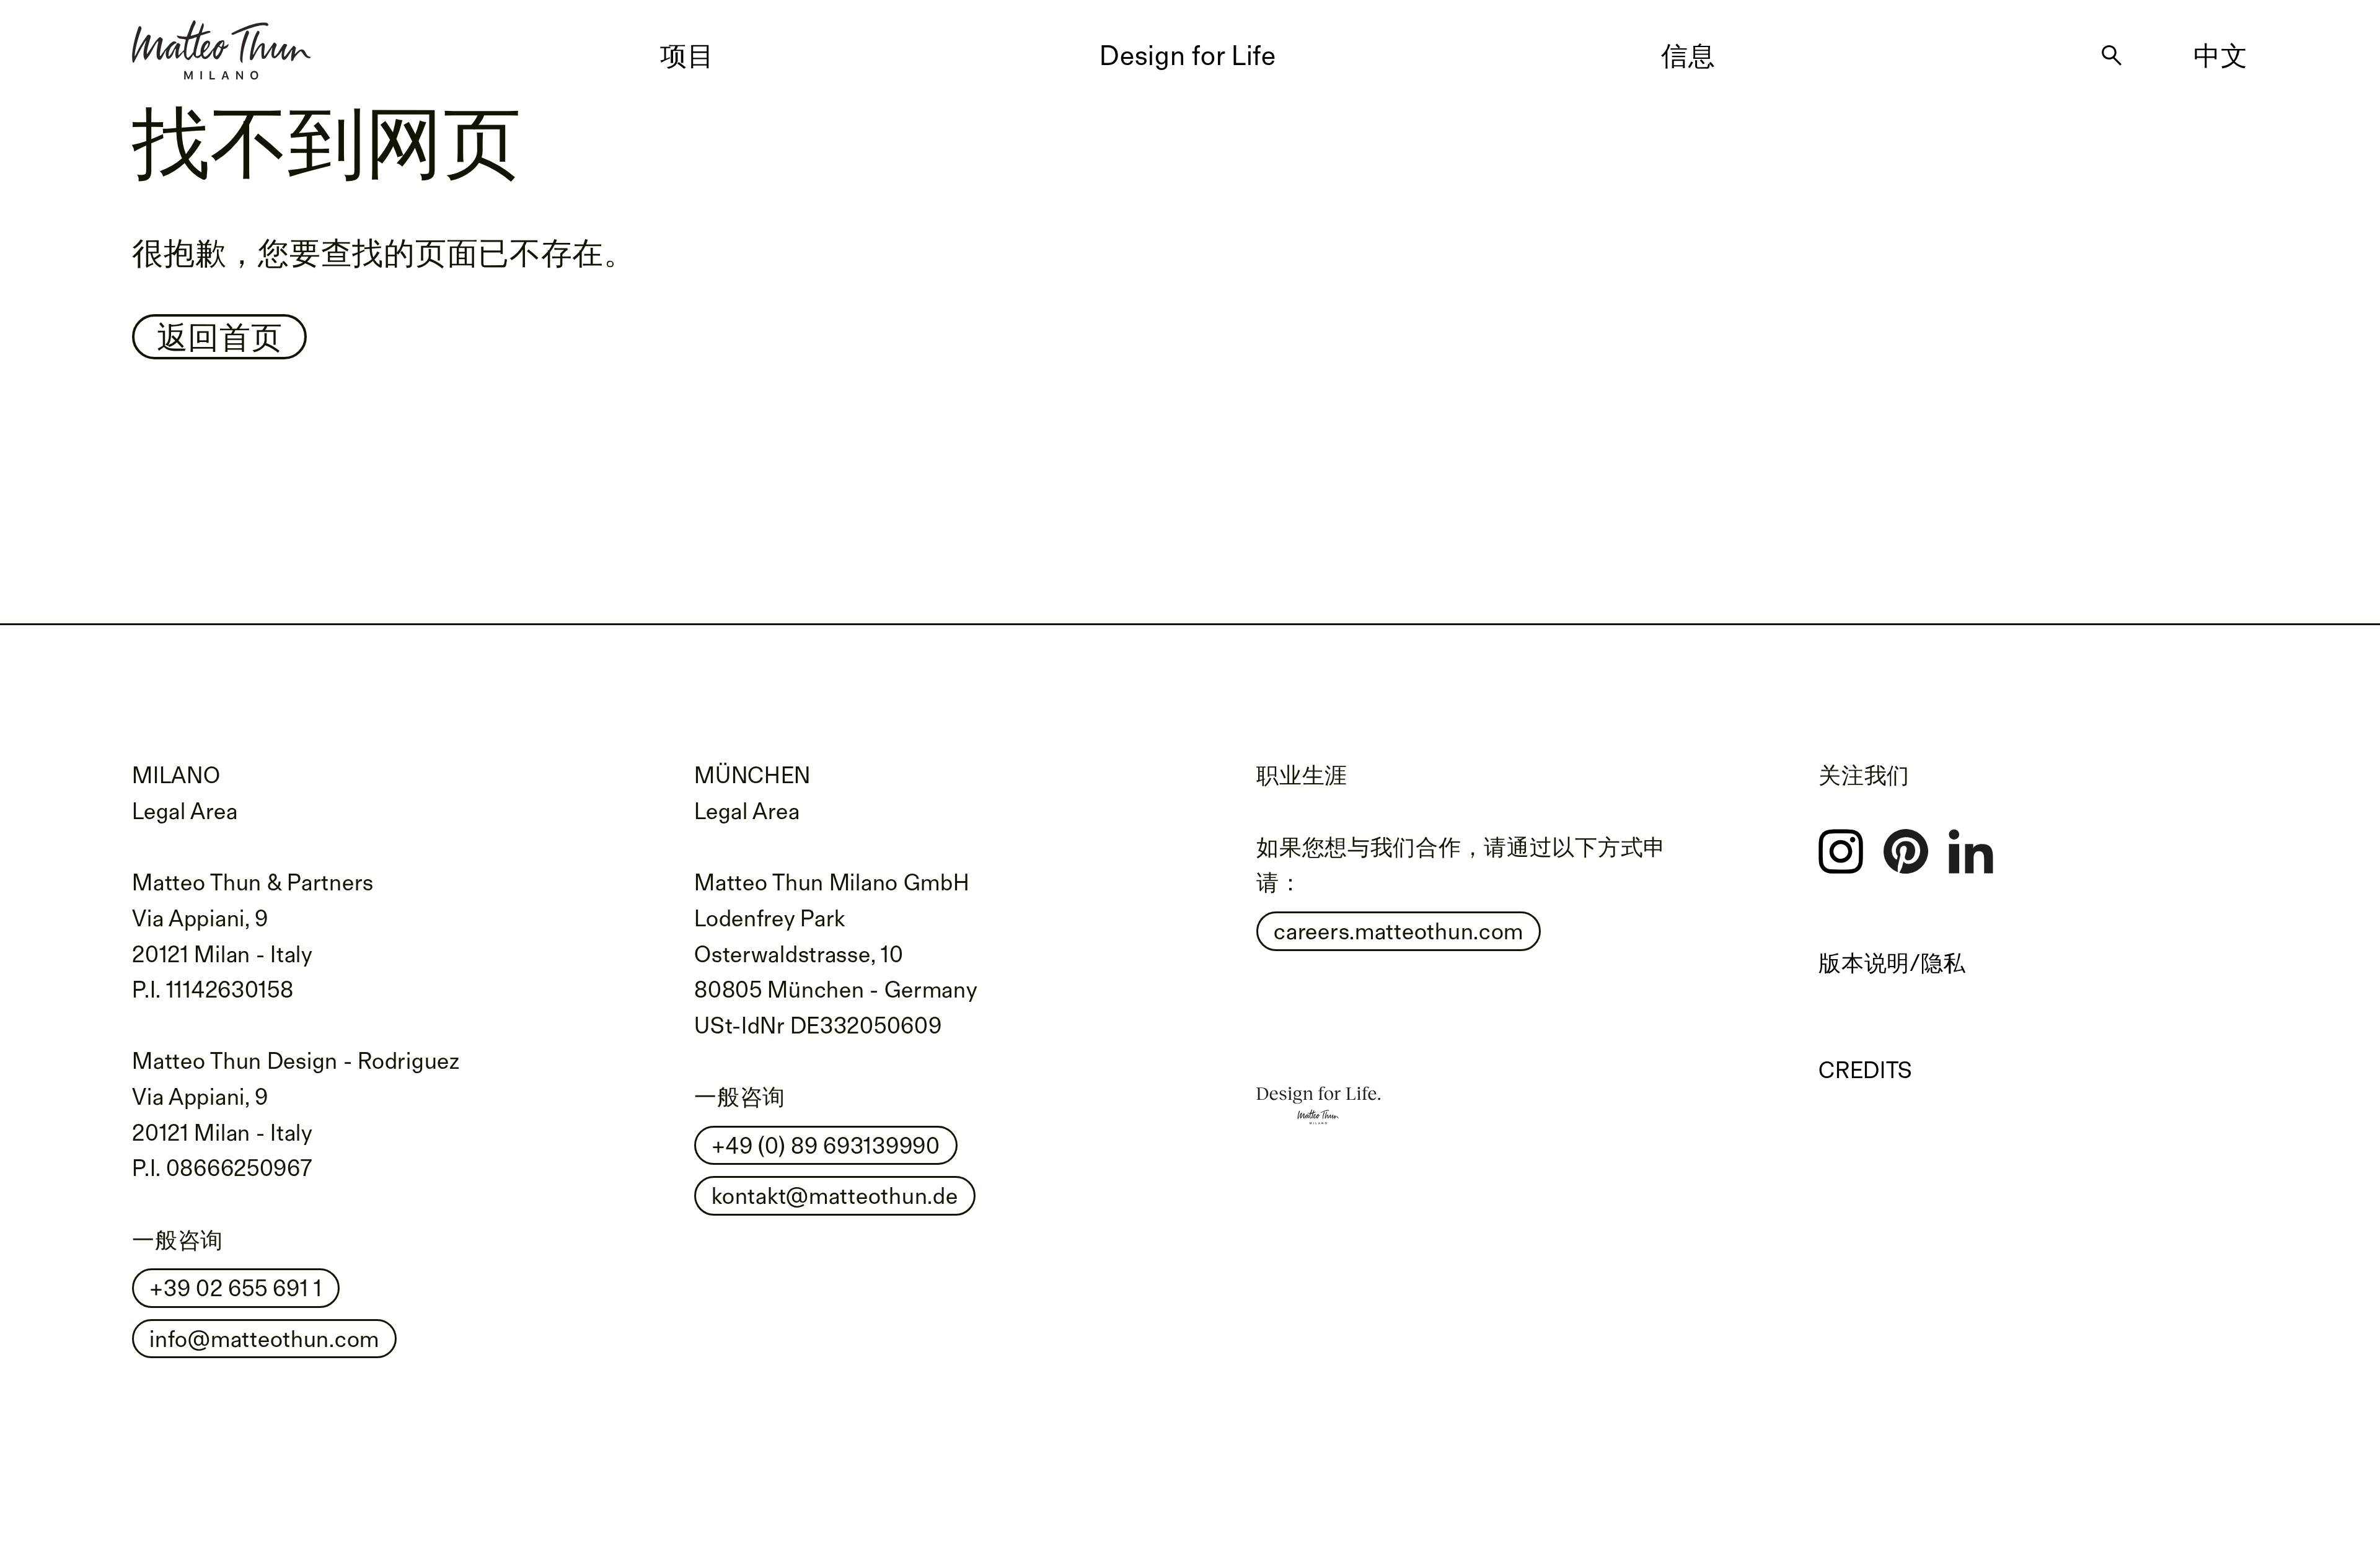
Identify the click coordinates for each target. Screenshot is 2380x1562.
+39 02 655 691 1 (236, 1288)
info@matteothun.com (264, 1339)
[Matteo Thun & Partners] (221, 45)
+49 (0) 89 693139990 (826, 1145)
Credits (1866, 1070)
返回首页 (220, 337)
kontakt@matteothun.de (835, 1196)
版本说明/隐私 (1892, 963)
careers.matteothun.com (1399, 931)
